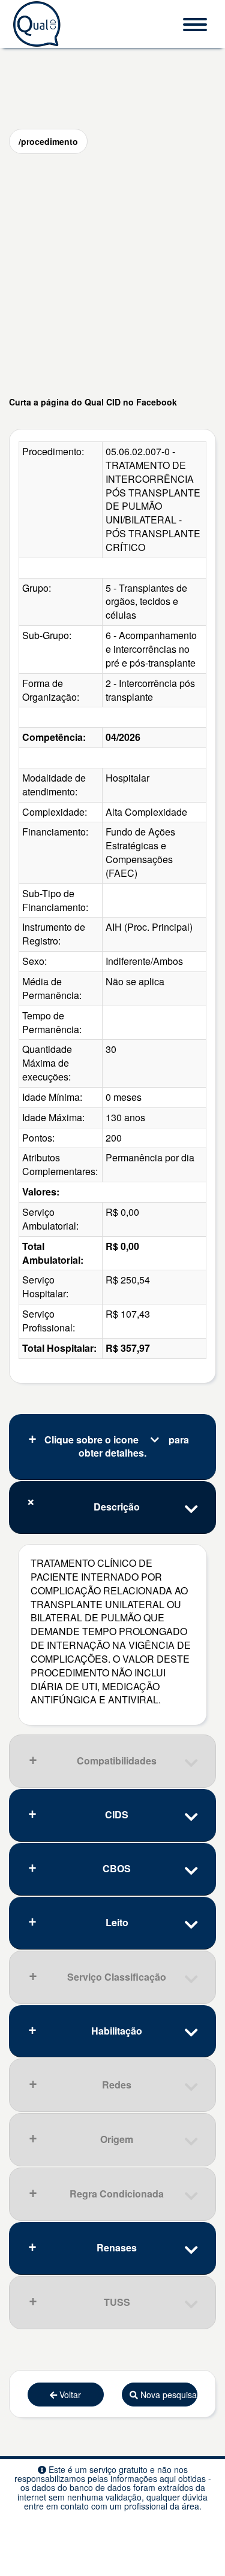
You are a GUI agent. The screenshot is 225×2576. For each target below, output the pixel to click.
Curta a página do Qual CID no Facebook (93, 402)
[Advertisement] (112, 275)
